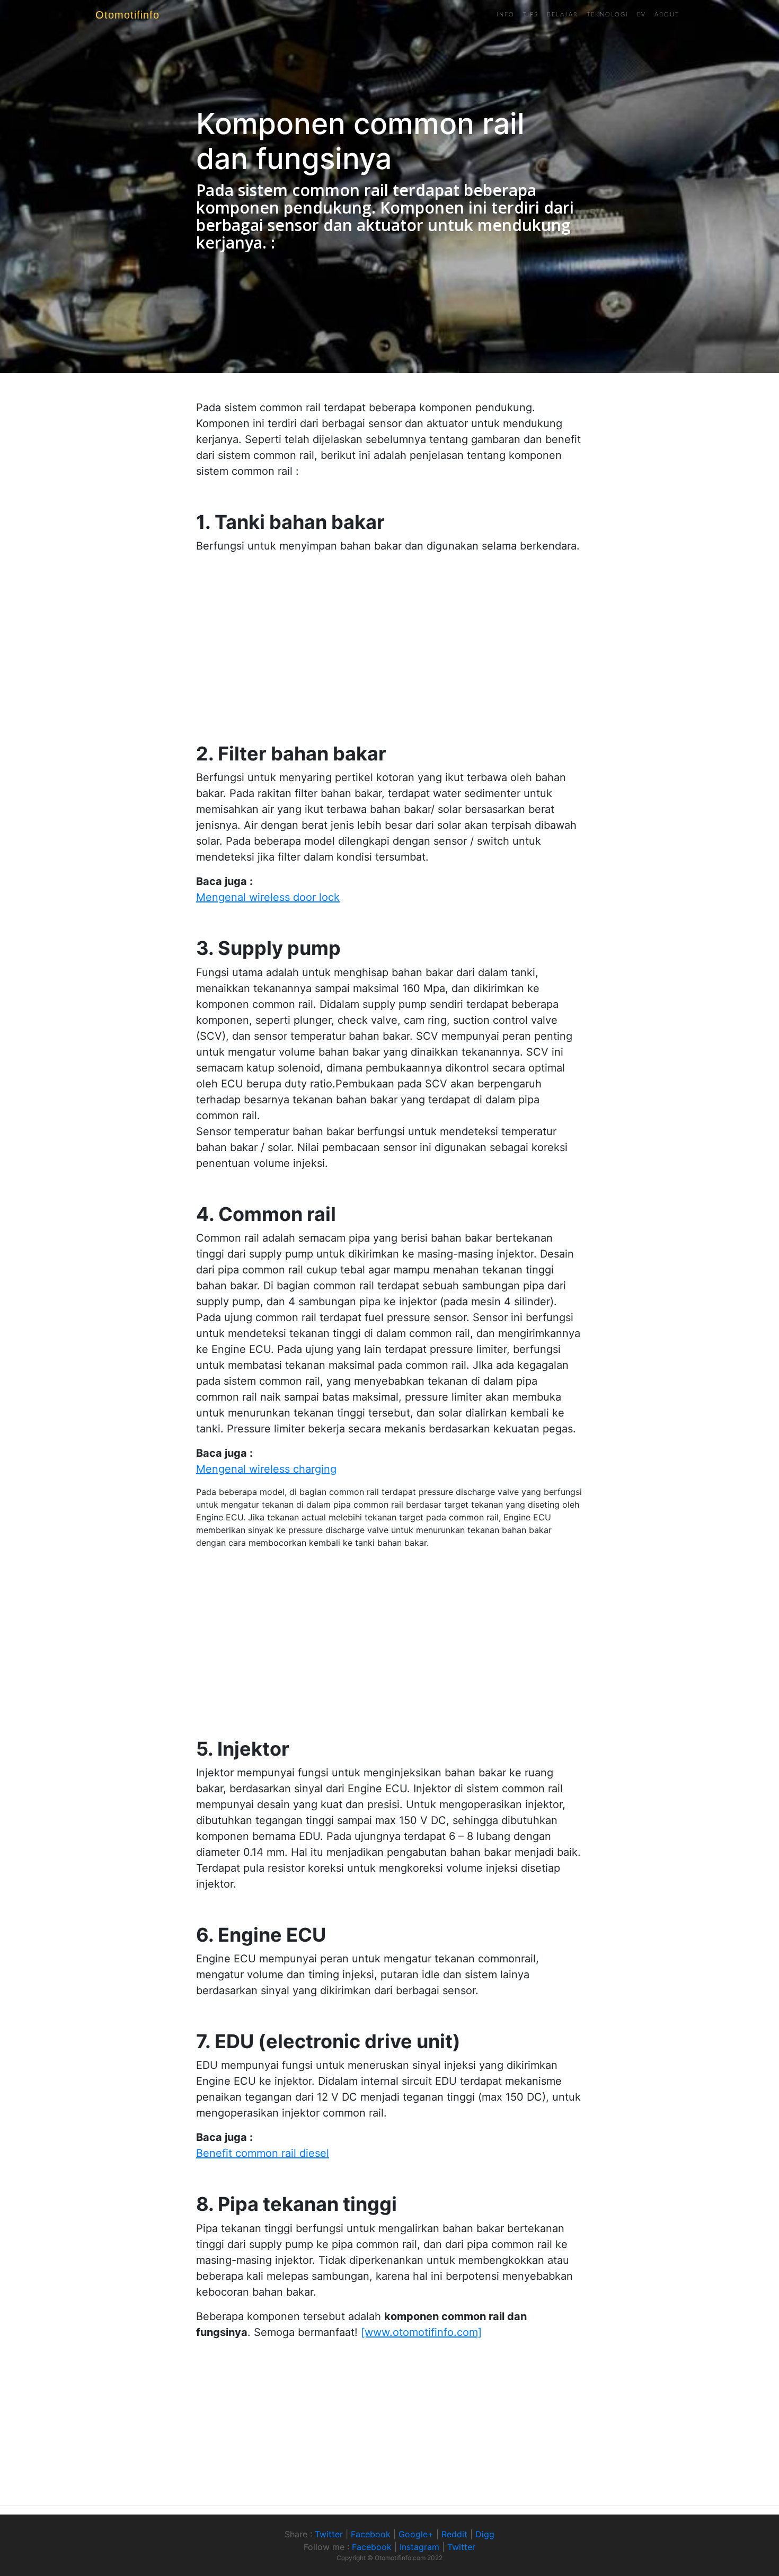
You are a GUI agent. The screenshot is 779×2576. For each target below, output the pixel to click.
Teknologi (608, 15)
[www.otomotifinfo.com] (421, 2332)
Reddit (454, 2534)
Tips (531, 15)
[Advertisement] (389, 636)
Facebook (371, 2534)
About (667, 15)
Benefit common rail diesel (263, 2153)
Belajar (563, 15)
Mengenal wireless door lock (268, 897)
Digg (485, 2534)
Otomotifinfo (127, 15)
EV (641, 15)
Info (506, 15)
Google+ (416, 2534)
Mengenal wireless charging (266, 1469)
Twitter (329, 2534)
